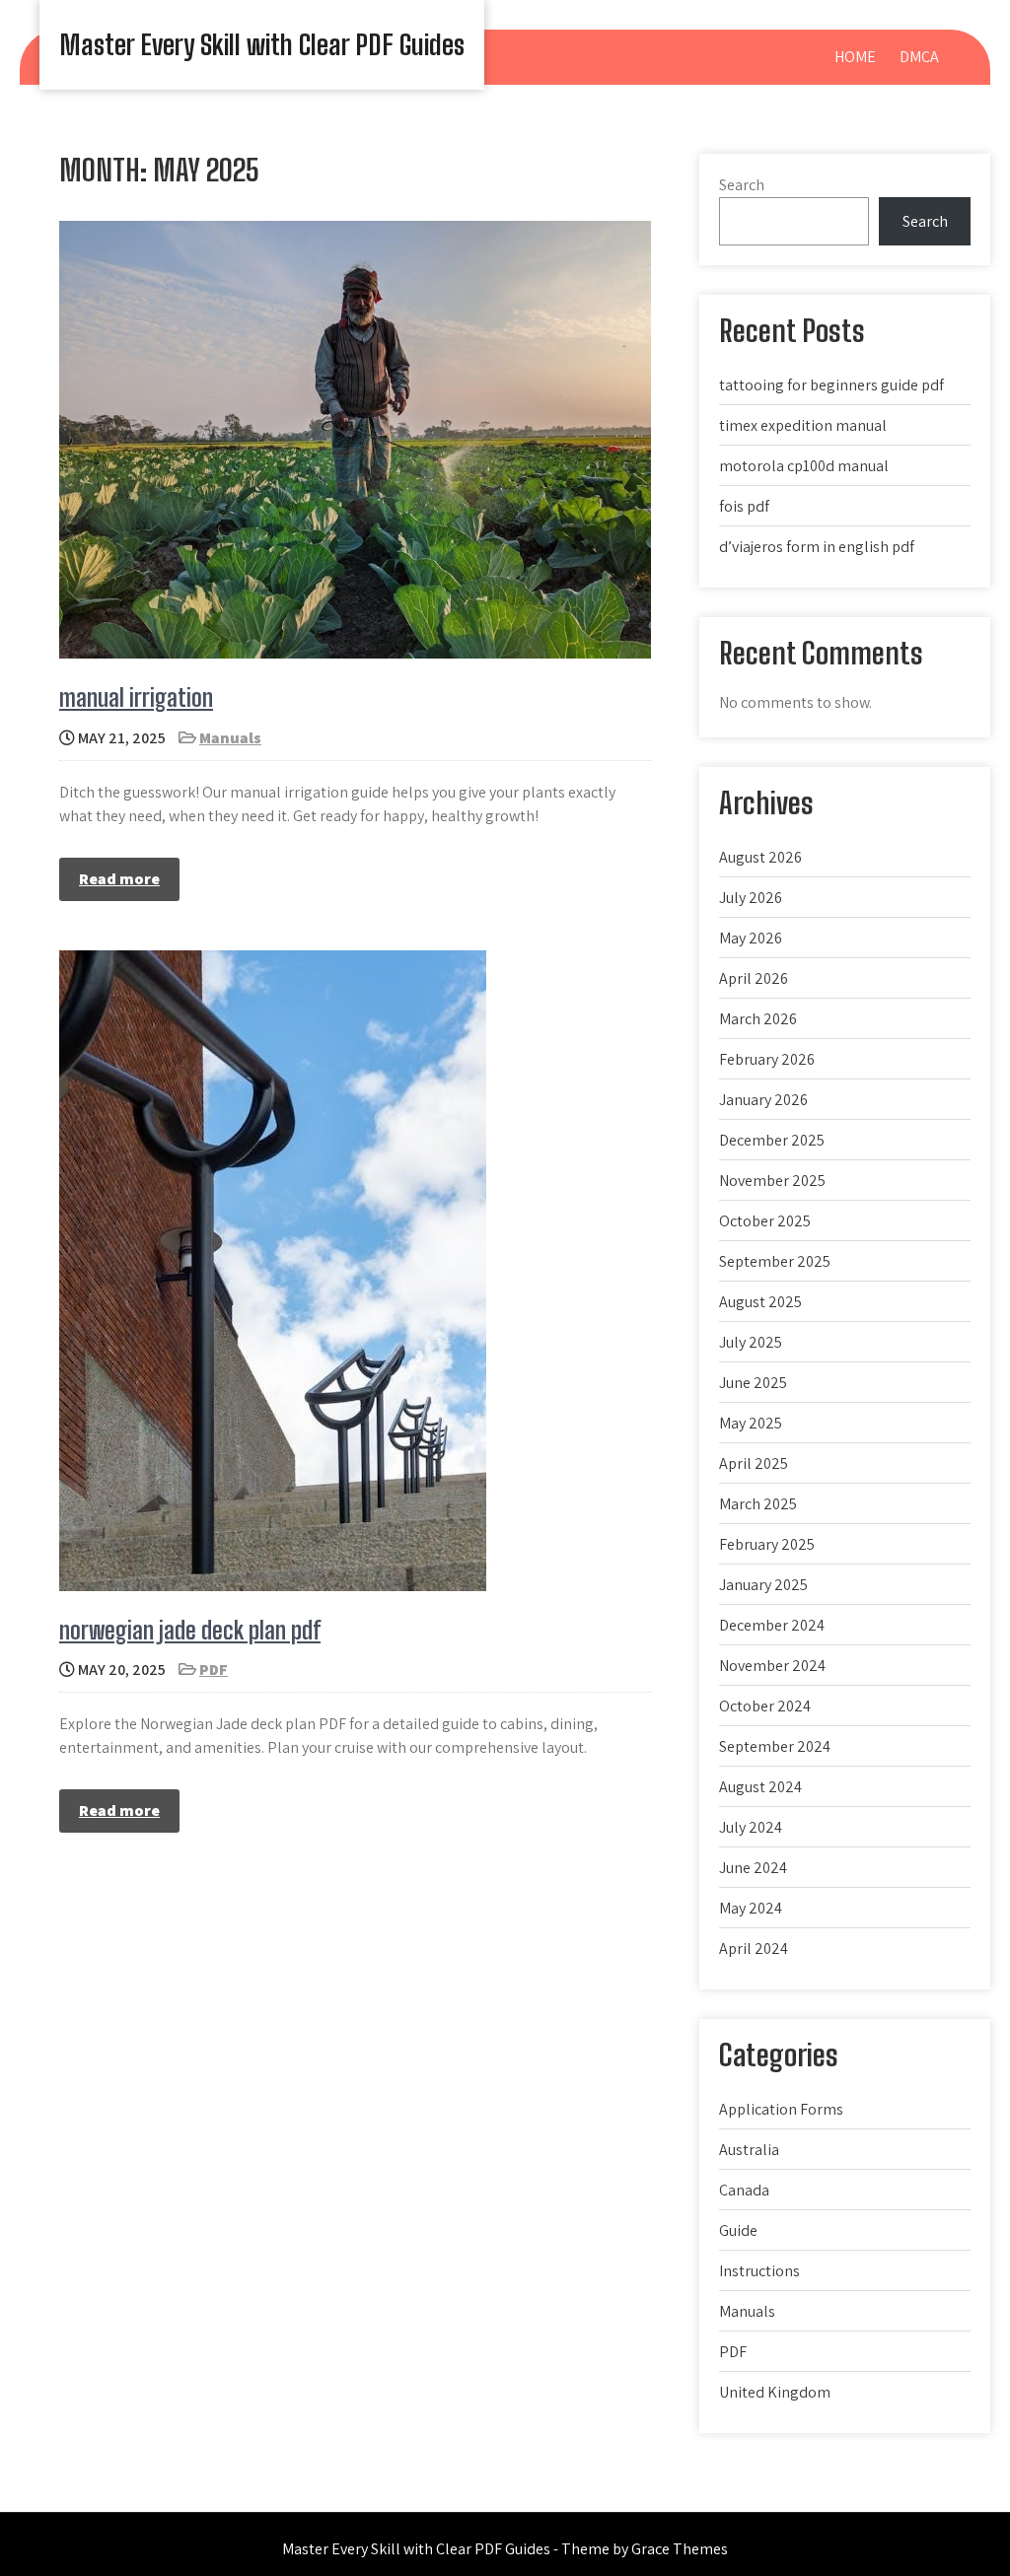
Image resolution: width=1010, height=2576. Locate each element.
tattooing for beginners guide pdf (831, 385)
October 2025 (765, 1221)
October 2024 (765, 1706)
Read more (119, 879)
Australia (749, 2150)
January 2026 (763, 1100)
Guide (738, 2230)
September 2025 (775, 1261)
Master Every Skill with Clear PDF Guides (262, 44)
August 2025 (760, 1302)
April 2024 (754, 1949)
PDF (214, 1670)
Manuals (230, 738)
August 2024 (760, 1787)
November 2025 (772, 1181)
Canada (744, 2190)
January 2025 (763, 1585)
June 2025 (753, 1383)
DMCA (919, 57)
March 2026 (758, 1019)
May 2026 (751, 938)
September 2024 (775, 1746)
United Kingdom (775, 2392)
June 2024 (753, 1868)
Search (742, 185)
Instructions (759, 2271)
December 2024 (772, 1625)
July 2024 (751, 1827)
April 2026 (754, 978)
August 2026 (760, 857)
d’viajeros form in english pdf (817, 547)
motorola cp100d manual (804, 466)
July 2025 (751, 1342)
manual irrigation (136, 697)
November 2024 (772, 1666)
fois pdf (744, 506)
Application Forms (781, 2109)
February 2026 (767, 1059)
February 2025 (767, 1544)
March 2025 (758, 1504)
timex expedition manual (803, 425)
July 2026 (751, 898)
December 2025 (772, 1140)
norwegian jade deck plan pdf (190, 1630)
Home (855, 57)
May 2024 (751, 1908)
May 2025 (751, 1423)
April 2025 (754, 1463)
